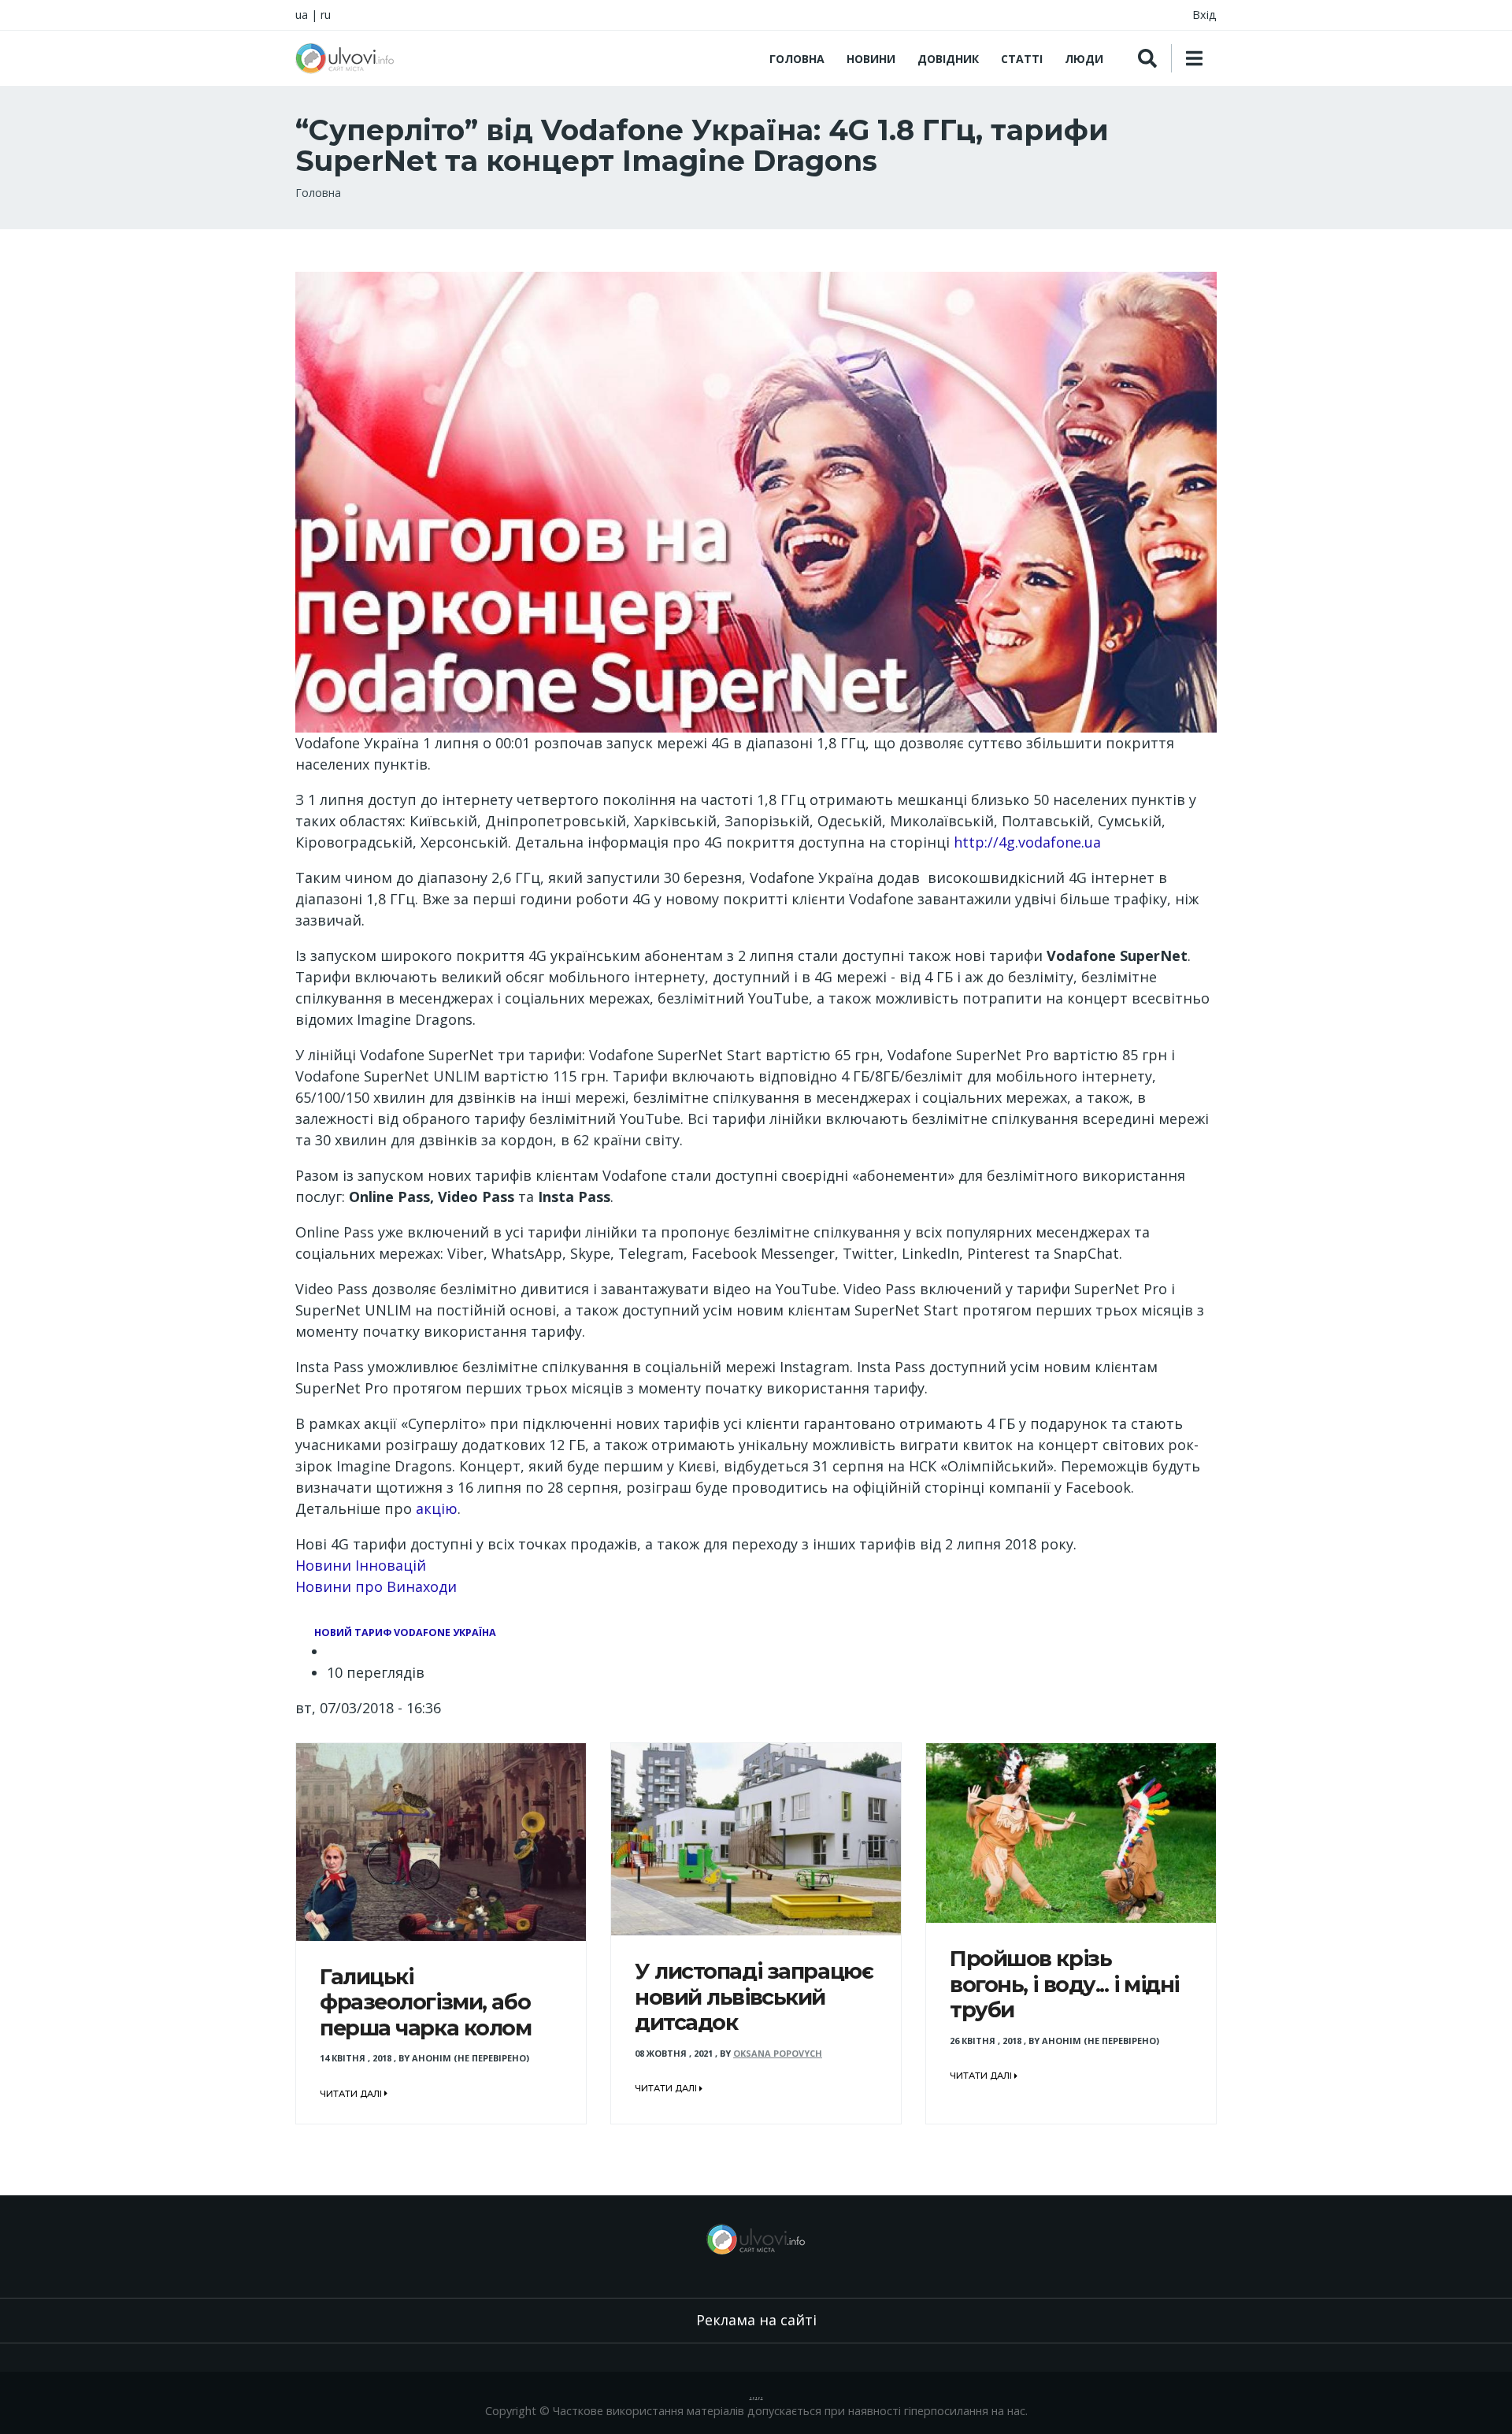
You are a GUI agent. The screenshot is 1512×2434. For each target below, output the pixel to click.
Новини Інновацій (361, 1565)
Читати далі (352, 2094)
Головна (797, 59)
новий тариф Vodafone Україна (405, 1633)
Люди (1084, 59)
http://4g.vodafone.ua (1027, 842)
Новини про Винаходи (376, 1586)
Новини (871, 59)
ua (302, 15)
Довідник (948, 59)
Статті (1022, 59)
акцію (437, 1508)
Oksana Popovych (778, 2053)
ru (326, 15)
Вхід (1204, 15)
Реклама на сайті (756, 2320)
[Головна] (345, 58)
